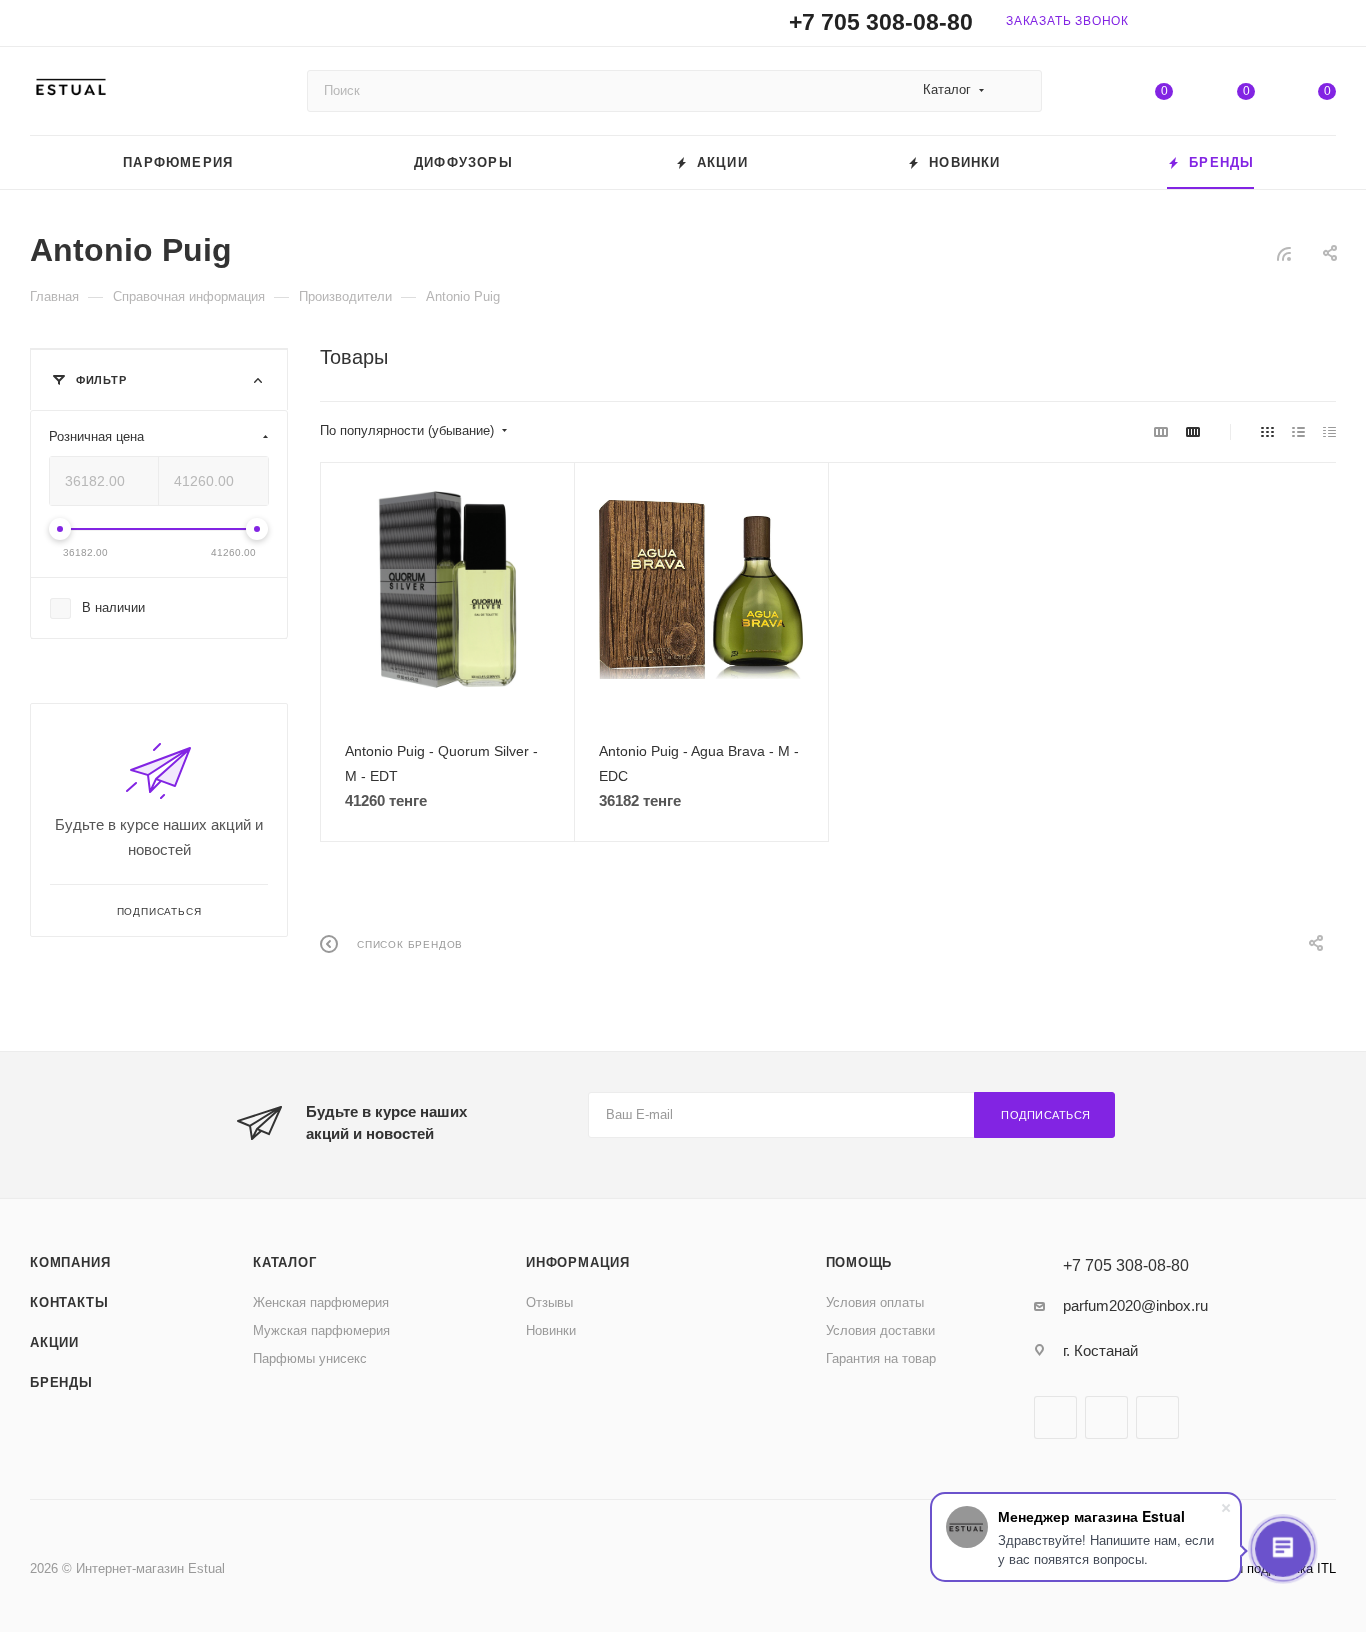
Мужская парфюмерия (321, 1330)
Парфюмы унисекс (310, 1358)
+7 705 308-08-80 (881, 22)
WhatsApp (1157, 1417)
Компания (70, 1262)
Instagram (1106, 1417)
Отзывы (549, 1302)
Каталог (285, 1262)
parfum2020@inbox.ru (1135, 1305)
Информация (578, 1262)
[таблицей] (1329, 431)
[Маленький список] (1161, 431)
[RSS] (1284, 253)
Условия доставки (880, 1330)
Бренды (61, 1382)
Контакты (69, 1302)
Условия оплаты (875, 1302)
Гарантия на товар (881, 1358)
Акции (54, 1342)
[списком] (1298, 431)
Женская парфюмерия (321, 1302)
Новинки (551, 1330)
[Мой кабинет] (1327, 26)
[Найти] (1017, 91)
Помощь (859, 1262)
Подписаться (1046, 1115)
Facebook (1055, 1417)
